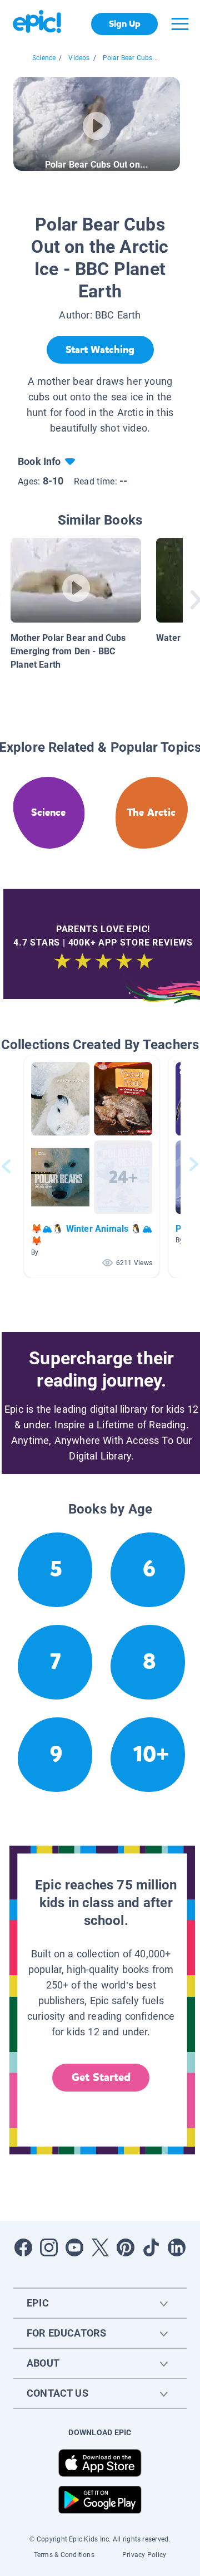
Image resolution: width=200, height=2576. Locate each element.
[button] (92, 1166)
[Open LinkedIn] (177, 2247)
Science (44, 58)
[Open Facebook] (23, 2247)
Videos (79, 58)
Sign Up (125, 24)
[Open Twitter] (100, 2247)
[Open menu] (180, 24)
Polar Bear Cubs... (130, 58)
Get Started (101, 2077)
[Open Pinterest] (126, 2247)
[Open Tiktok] (151, 2247)
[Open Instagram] (49, 2247)
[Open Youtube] (74, 2247)
